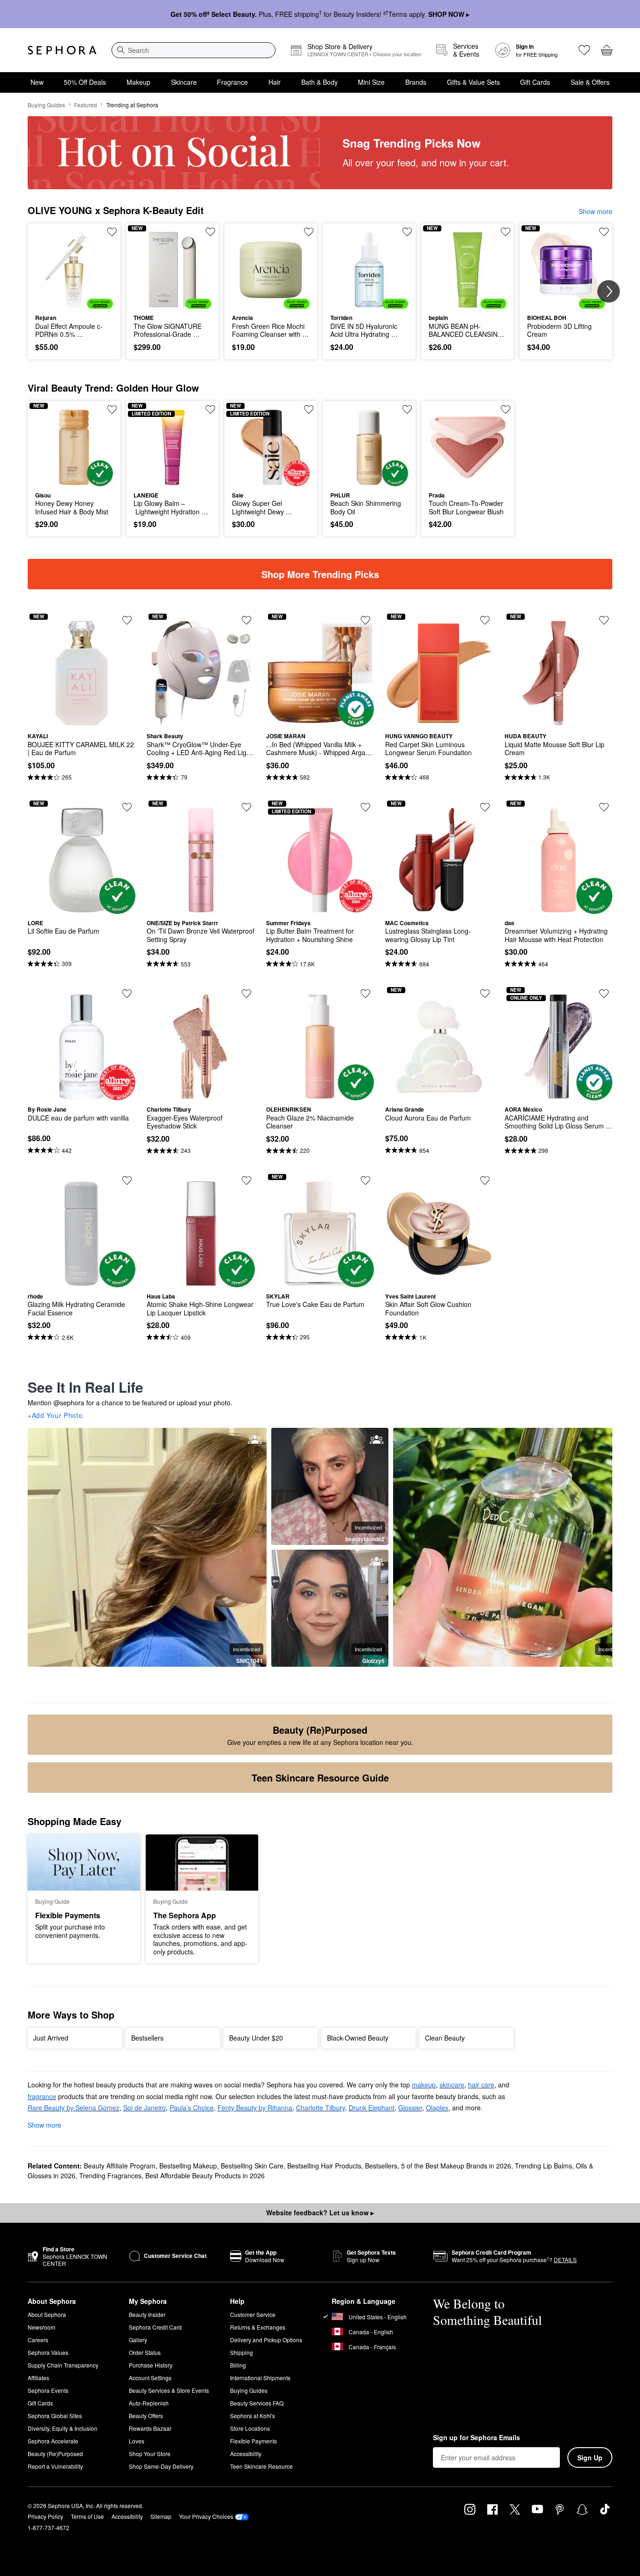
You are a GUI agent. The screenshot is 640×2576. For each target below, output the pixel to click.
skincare (452, 2085)
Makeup (138, 82)
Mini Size (371, 82)
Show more (595, 211)
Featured (86, 105)
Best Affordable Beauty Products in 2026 (205, 2175)
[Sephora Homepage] (62, 50)
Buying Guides (46, 105)
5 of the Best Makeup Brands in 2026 (456, 2166)
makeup (424, 2085)
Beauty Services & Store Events (169, 2390)
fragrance (42, 2096)
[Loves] (584, 50)
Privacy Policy (45, 2516)
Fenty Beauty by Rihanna (255, 2108)
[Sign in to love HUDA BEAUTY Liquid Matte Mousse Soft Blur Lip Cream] (604, 620)
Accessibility (246, 2454)
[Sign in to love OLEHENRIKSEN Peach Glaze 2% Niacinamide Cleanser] (365, 994)
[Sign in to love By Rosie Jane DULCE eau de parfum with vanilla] (127, 994)
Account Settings (150, 2378)
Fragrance (232, 82)
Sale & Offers (590, 82)
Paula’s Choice (192, 2108)
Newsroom (41, 2327)
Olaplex (437, 2108)
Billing (238, 2365)
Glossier (410, 2108)
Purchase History (151, 2365)
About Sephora (47, 2314)
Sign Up (590, 2457)
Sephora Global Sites (55, 2416)
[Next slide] (609, 291)
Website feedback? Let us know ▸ (320, 2212)
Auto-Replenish (149, 2403)
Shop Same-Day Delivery (161, 2466)
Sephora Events (48, 2390)
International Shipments (260, 2378)
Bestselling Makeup (188, 2166)
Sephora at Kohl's (253, 2416)
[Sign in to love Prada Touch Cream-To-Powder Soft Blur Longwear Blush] (506, 409)
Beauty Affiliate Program (120, 2166)
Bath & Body (320, 82)
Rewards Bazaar (150, 2428)
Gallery (138, 2340)
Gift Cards (535, 82)
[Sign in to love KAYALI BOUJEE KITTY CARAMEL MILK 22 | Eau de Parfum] (127, 620)
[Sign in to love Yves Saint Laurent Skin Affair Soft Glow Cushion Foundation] (485, 1180)
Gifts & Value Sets (473, 82)
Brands (416, 82)
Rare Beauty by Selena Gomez (74, 2108)
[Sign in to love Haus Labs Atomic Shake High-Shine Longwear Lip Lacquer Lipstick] (246, 1180)
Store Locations (250, 2428)
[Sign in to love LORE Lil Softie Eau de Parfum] (127, 807)
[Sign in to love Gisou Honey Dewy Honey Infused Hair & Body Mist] (112, 409)
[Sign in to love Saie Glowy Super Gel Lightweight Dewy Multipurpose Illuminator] (309, 409)
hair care (481, 2085)
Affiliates (38, 2378)
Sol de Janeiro (145, 2108)
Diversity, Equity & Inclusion (63, 2428)
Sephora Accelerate (53, 2441)
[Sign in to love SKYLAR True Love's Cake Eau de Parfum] (365, 1180)
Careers (38, 2340)
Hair (275, 82)
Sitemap (161, 2516)
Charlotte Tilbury (320, 2108)
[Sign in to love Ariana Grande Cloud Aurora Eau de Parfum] (485, 994)
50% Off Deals (85, 82)
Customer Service (253, 2314)
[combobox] (193, 50)
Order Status (145, 2352)
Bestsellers (381, 2166)
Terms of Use (87, 2516)
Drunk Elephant (372, 2108)
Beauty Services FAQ (257, 2403)
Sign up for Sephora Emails (476, 2438)
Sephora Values (48, 2352)
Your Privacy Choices (206, 2516)
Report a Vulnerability (55, 2466)
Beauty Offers (146, 2416)
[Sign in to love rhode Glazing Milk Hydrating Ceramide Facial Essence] (127, 1180)
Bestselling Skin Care (252, 2166)
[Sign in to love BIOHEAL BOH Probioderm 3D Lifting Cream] (604, 232)
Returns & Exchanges (258, 2327)
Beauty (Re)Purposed (55, 2454)
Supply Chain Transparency (63, 2365)
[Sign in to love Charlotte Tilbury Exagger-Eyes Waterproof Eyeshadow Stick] (246, 994)
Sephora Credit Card (155, 2327)
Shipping (242, 2352)
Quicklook (74, 302)
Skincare (184, 82)
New (37, 82)
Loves (137, 2441)
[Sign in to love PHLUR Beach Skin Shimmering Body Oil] (407, 409)
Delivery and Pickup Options (266, 2340)
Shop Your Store (150, 2454)
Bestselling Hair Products (324, 2166)
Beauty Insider (147, 2314)
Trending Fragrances (110, 2175)
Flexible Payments (253, 2441)
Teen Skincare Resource (261, 2466)
